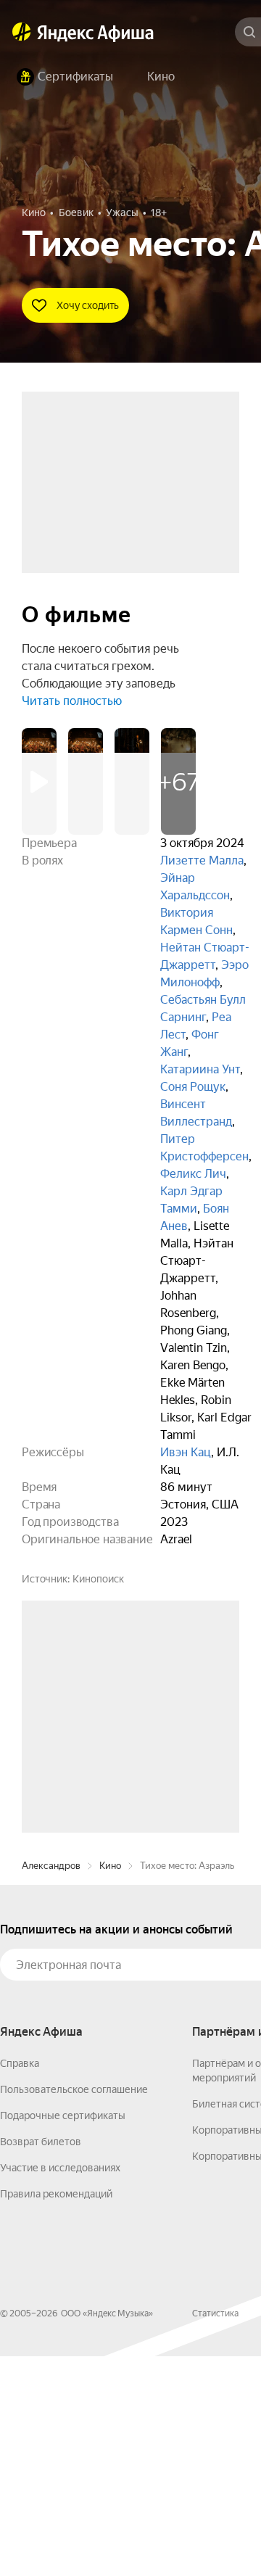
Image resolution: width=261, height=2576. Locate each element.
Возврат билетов (41, 2361)
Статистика (215, 2533)
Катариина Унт (200, 1069)
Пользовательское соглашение (74, 2309)
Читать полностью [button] (72, 701)
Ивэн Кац (186, 1452)
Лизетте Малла (202, 860)
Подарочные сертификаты (63, 2335)
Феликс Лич (193, 1174)
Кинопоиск (98, 1579)
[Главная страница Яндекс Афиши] (22, 32)
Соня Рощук (193, 1087)
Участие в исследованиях (60, 2387)
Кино (110, 2085)
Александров (51, 2085)
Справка (20, 2283)
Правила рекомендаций (56, 2414)
